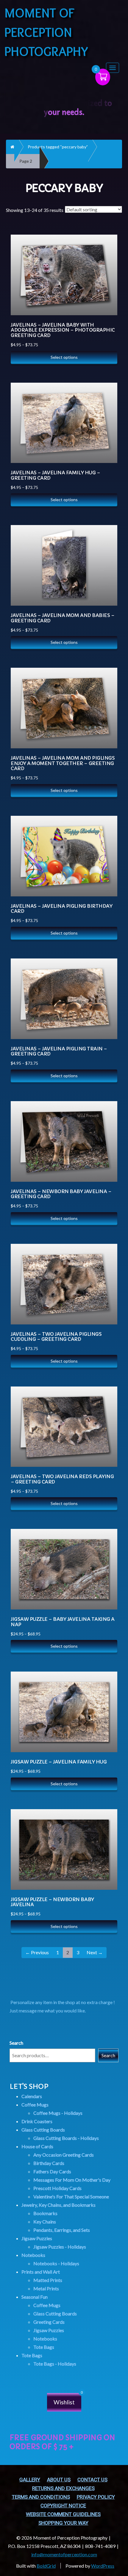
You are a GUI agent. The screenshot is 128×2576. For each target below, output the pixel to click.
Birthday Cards (49, 2163)
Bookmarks (45, 2213)
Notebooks (33, 2255)
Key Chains (45, 2222)
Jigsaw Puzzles (37, 2238)
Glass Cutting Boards (43, 2130)
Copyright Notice (63, 2506)
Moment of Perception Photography (46, 32)
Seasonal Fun (35, 2297)
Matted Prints (48, 2280)
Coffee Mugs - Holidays (58, 2113)
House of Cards (37, 2146)
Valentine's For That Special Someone (71, 2196)
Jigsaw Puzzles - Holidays (60, 2247)
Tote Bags (44, 2347)
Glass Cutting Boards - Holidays (66, 2138)
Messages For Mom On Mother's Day (72, 2180)
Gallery (30, 2480)
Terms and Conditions (41, 2497)
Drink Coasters (37, 2121)
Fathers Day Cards (52, 2171)
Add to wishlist (107, 268)
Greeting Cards (49, 2322)
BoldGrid (46, 2566)
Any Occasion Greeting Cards (64, 2155)
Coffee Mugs (35, 2105)
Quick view (107, 254)
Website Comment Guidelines (63, 2514)
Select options (64, 357)
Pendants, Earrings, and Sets (62, 2230)
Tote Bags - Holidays (55, 2364)
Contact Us (92, 2480)
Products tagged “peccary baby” (58, 147)
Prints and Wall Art (41, 2272)
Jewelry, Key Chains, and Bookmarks (58, 2205)
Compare (106, 239)
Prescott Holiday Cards (57, 2188)
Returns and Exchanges (63, 2488)
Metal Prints (46, 2288)
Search (16, 2043)
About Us (59, 2480)
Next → (95, 1952)
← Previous (37, 1952)
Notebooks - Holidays (56, 2263)
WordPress (103, 2566)
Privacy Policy (96, 2497)
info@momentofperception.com (64, 2554)
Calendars (32, 2096)
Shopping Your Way (63, 2523)
